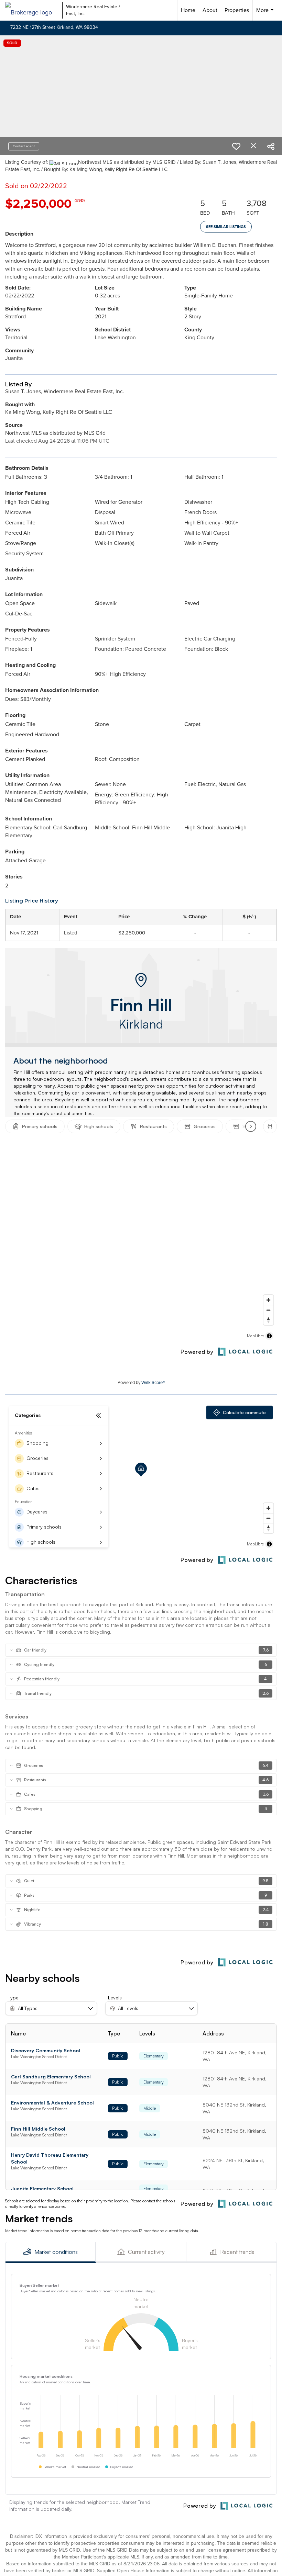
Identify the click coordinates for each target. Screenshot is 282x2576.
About (210, 10)
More (266, 13)
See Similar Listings (226, 227)
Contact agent (24, 146)
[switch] (236, 146)
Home (188, 10)
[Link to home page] (32, 10)
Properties (237, 10)
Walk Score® (153, 1382)
